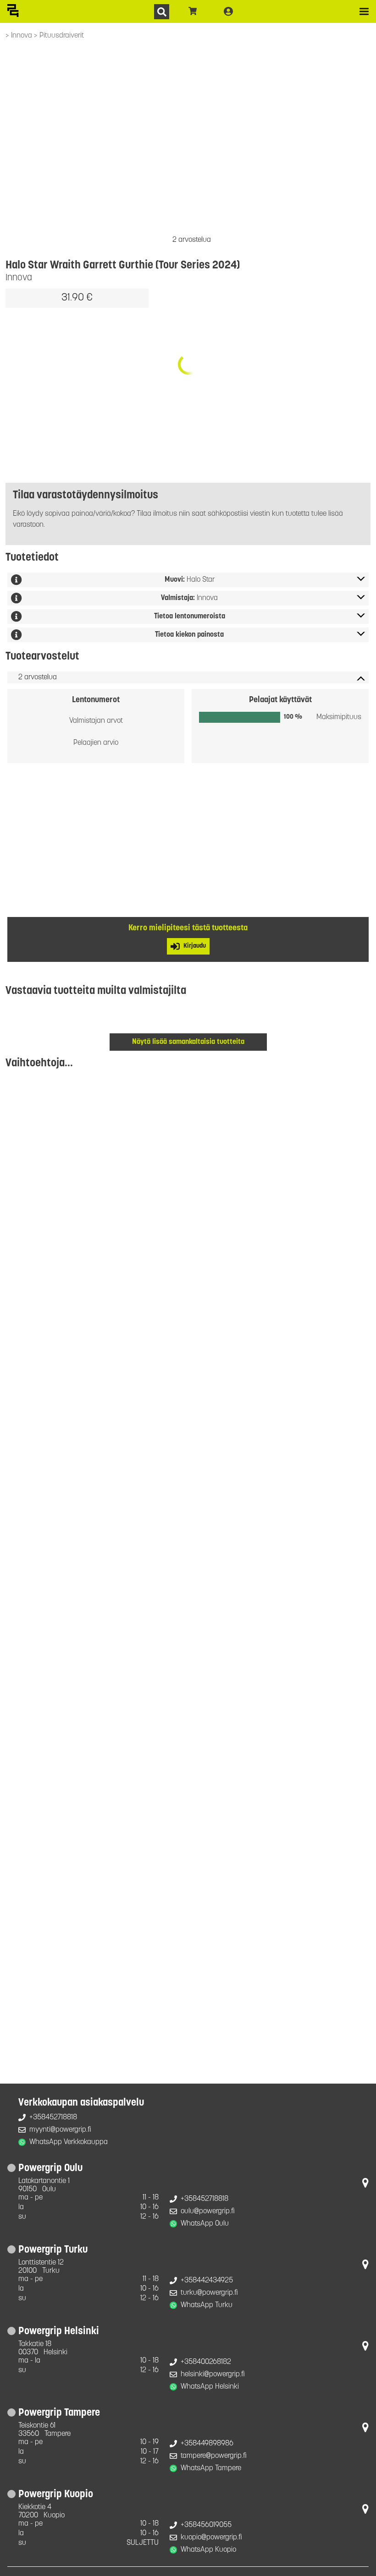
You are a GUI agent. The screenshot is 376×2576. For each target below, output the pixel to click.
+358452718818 (53, 2118)
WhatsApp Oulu (205, 2224)
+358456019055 (206, 2525)
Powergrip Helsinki (59, 2332)
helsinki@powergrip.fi (213, 2374)
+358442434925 (207, 2281)
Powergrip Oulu (50, 2169)
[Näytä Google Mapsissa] (365, 2185)
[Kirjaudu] (228, 11)
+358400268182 (206, 2362)
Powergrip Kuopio (56, 2495)
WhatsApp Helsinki (210, 2387)
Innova (22, 36)
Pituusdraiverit (62, 36)
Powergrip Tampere (59, 2413)
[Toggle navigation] (364, 11)
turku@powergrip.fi (209, 2293)
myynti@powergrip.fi (60, 2130)
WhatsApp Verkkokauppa (69, 2142)
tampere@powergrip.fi (214, 2456)
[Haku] (162, 12)
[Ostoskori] (193, 11)
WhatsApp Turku (207, 2305)
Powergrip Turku (53, 2250)
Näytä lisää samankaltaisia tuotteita (188, 1042)
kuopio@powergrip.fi (211, 2538)
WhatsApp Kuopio (208, 2550)
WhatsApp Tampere (211, 2468)
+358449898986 (207, 2444)
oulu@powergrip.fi (208, 2211)
